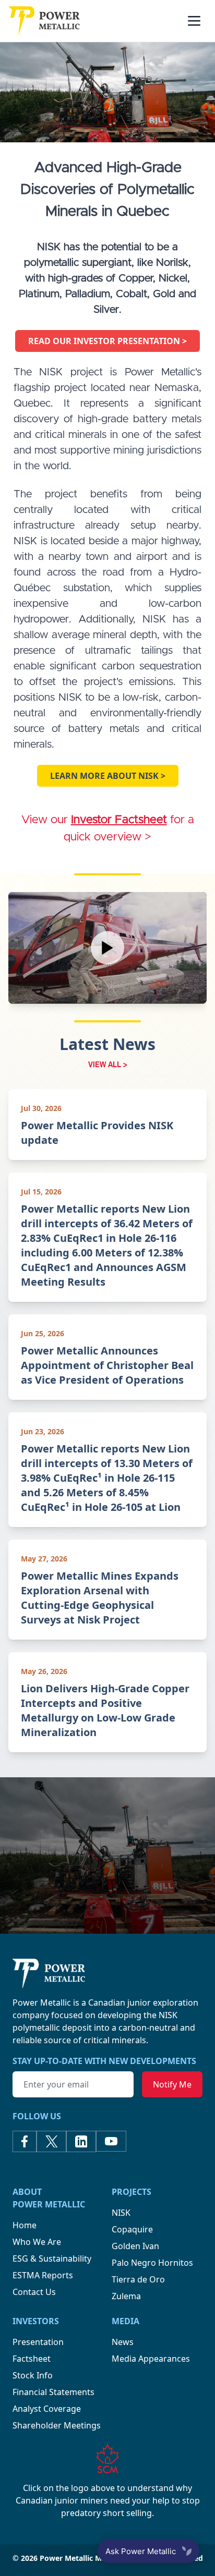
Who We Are (37, 2242)
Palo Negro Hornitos (152, 2263)
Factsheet (32, 2359)
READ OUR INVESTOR (107, 341)
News (123, 2342)
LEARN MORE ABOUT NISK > (108, 776)
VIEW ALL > (108, 1064)
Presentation (38, 2342)
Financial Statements (53, 2392)
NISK (121, 2213)
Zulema (126, 2296)
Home (25, 2225)
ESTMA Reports (43, 2275)
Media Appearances (151, 2359)
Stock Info (33, 2375)
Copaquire (132, 2229)
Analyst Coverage (47, 2409)
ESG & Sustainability (52, 2258)
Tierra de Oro (138, 2279)
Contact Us (34, 2292)
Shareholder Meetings (57, 2425)
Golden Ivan (135, 2246)
